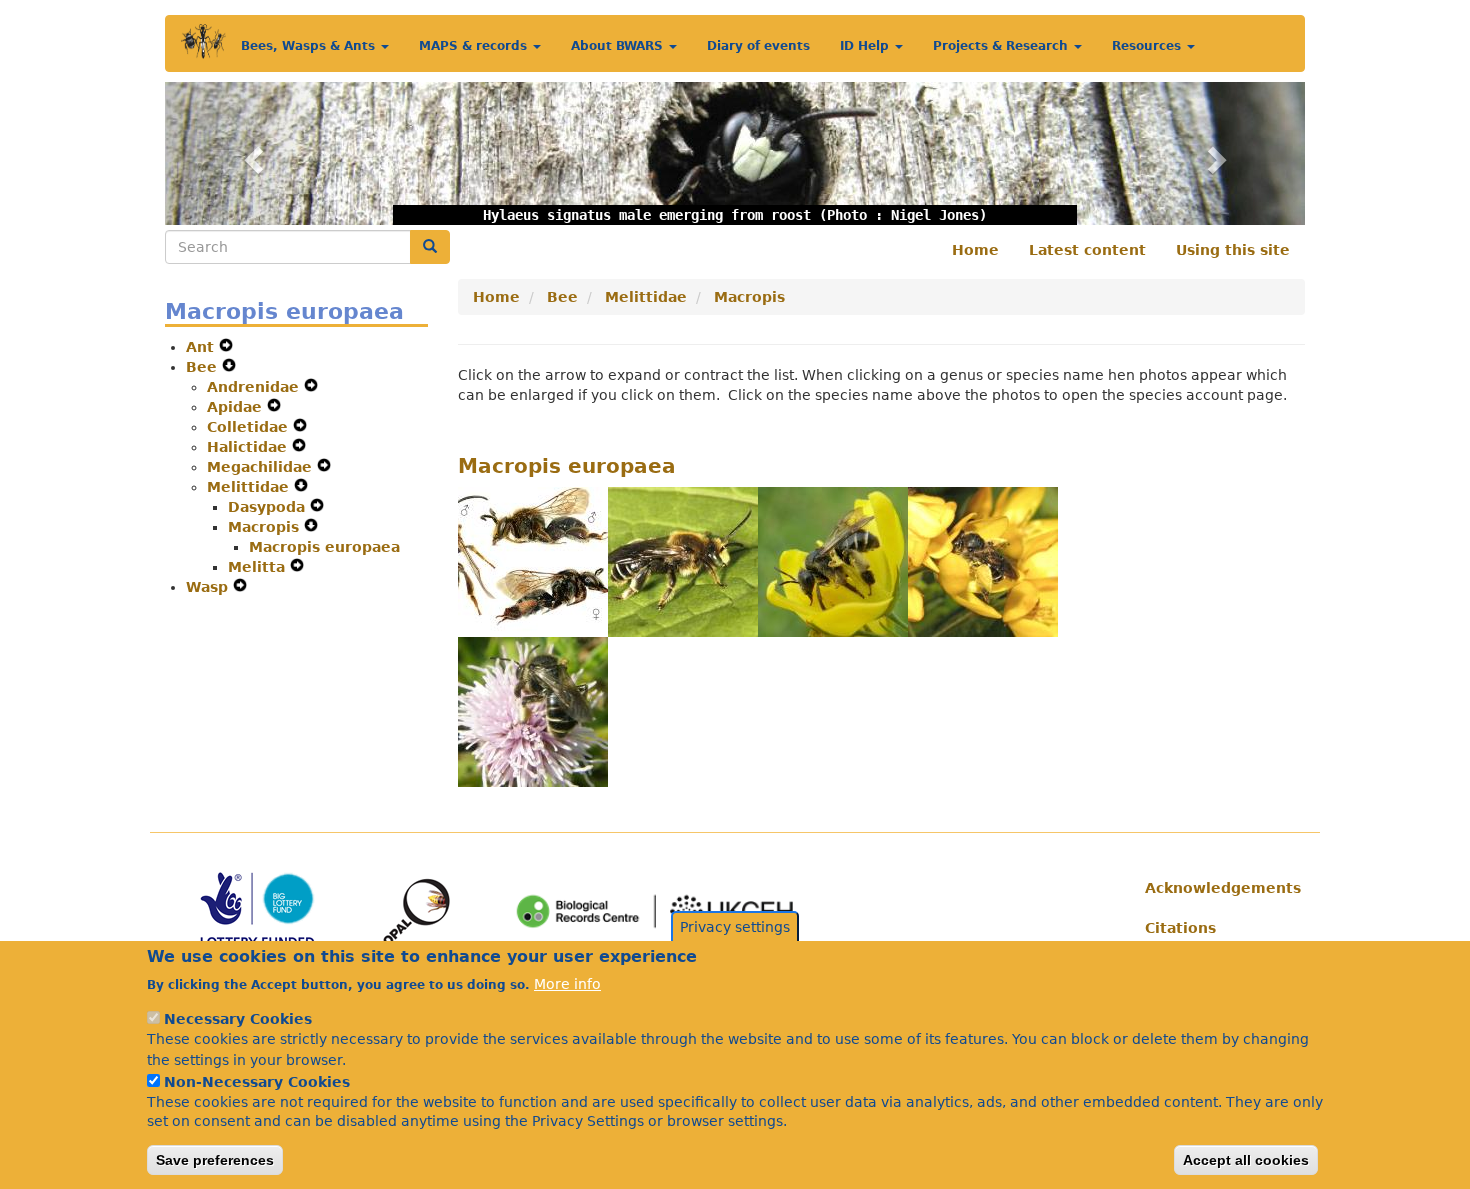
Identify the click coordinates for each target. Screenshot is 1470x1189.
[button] (250, 153)
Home (975, 250)
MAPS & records (475, 46)
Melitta (259, 567)
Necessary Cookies (238, 1019)
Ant (202, 347)
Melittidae (250, 487)
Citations (1180, 928)
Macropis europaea (324, 547)
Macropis (266, 527)
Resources (1148, 46)
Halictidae (249, 447)
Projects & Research (1002, 46)
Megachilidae (262, 467)
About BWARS (619, 46)
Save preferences (215, 1160)
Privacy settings (735, 927)
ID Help (866, 46)
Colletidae (250, 427)
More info (567, 983)
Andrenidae (255, 387)
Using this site (1233, 250)
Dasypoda (269, 507)
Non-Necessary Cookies (257, 1081)
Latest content (1087, 250)
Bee (204, 367)
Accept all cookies (1246, 1160)
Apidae (237, 407)
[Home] (203, 41)
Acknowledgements (1217, 888)
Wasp (209, 587)
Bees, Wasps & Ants (310, 46)
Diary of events (758, 46)
